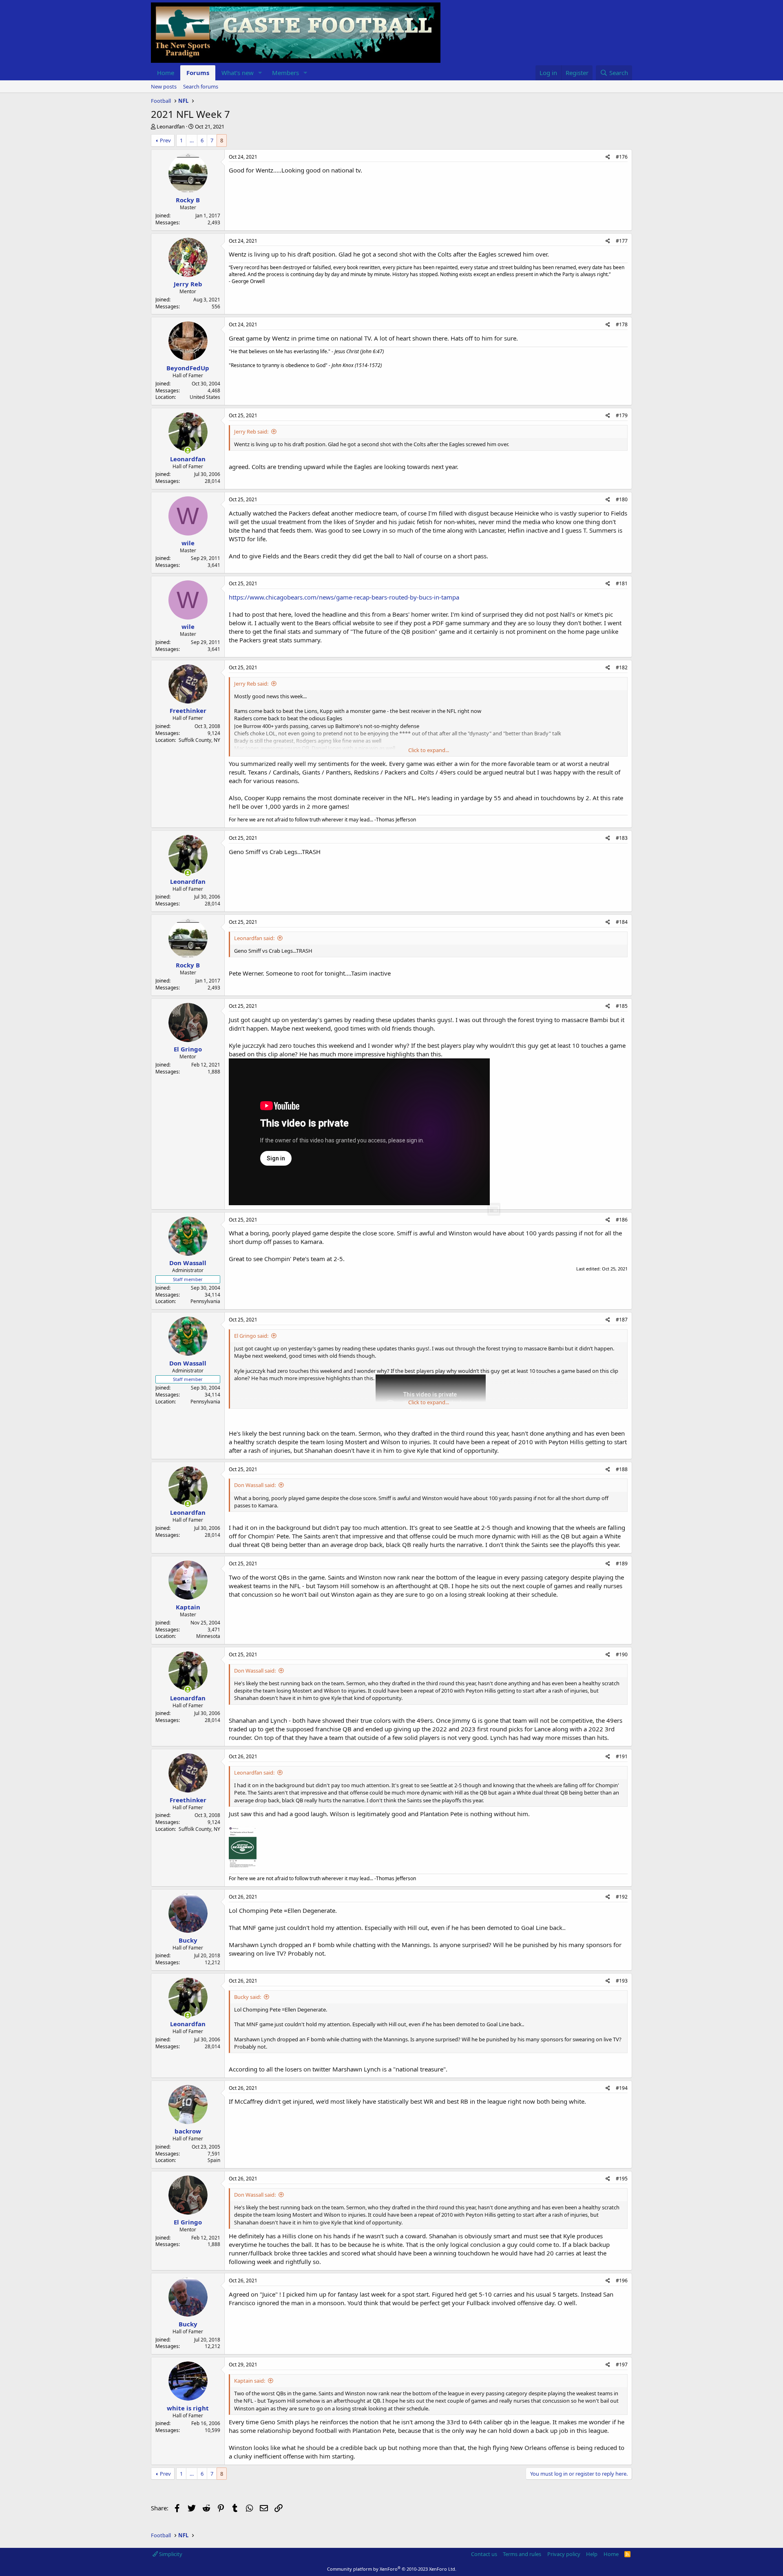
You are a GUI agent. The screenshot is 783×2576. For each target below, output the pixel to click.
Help (592, 2554)
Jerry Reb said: (251, 432)
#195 (622, 2179)
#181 (622, 583)
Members (285, 73)
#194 (622, 2088)
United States (205, 397)
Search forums (201, 86)
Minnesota (208, 1636)
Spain (214, 2160)
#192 (622, 1897)
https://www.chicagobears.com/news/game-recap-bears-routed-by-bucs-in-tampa (344, 597)
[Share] (608, 157)
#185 (622, 1006)
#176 (622, 157)
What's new (238, 73)
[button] (260, 73)
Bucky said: (248, 1997)
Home (166, 73)
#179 (622, 415)
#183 (622, 838)
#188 (622, 1469)
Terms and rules (522, 2554)
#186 (622, 1220)
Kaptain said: (250, 2381)
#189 (622, 1564)
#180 (622, 499)
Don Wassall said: (255, 1485)
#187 (622, 1320)
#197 (622, 2365)
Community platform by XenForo (392, 2569)
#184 (622, 922)
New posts (164, 86)
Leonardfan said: (254, 938)
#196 (622, 2281)
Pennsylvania (205, 1301)
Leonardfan (171, 126)
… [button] (192, 140)
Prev (165, 140)
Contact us (484, 2554)
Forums (198, 73)
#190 (622, 1654)
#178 (622, 324)
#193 (622, 1981)
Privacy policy (564, 2554)
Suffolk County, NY (199, 740)
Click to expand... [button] (429, 750)
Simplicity (170, 2554)
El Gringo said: (251, 1336)
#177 (622, 241)
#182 (622, 667)
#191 (622, 1756)
